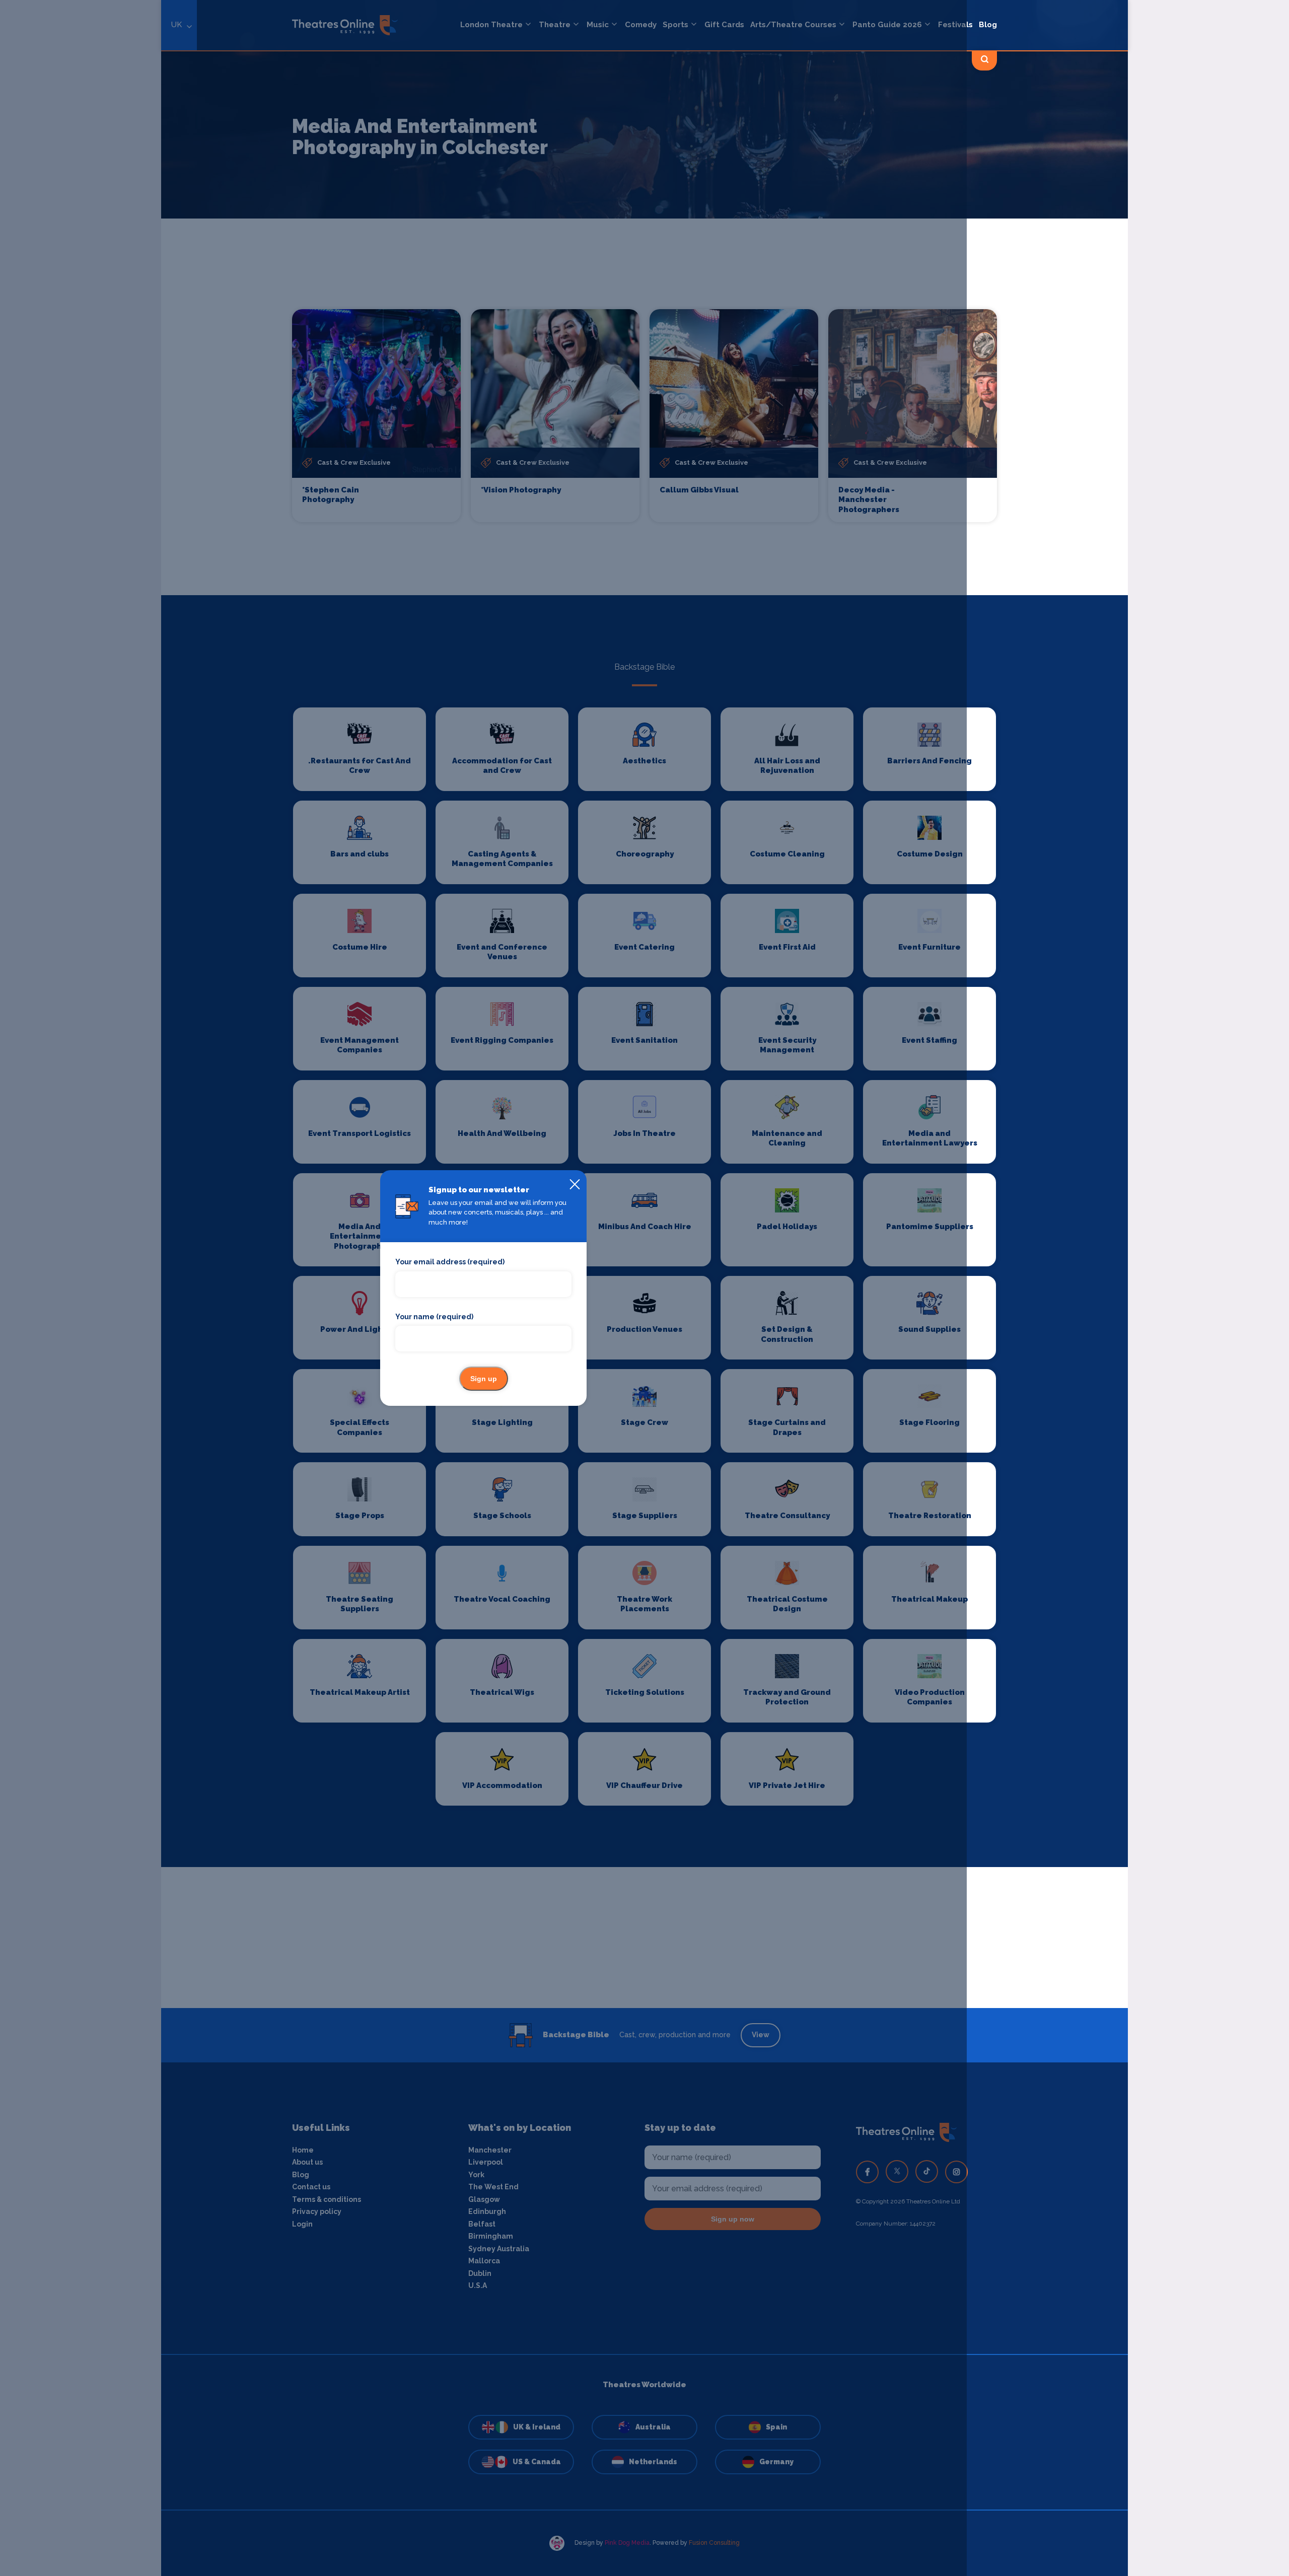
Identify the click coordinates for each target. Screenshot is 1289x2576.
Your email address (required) (450, 1262)
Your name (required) (434, 1317)
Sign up (484, 1379)
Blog (988, 25)
